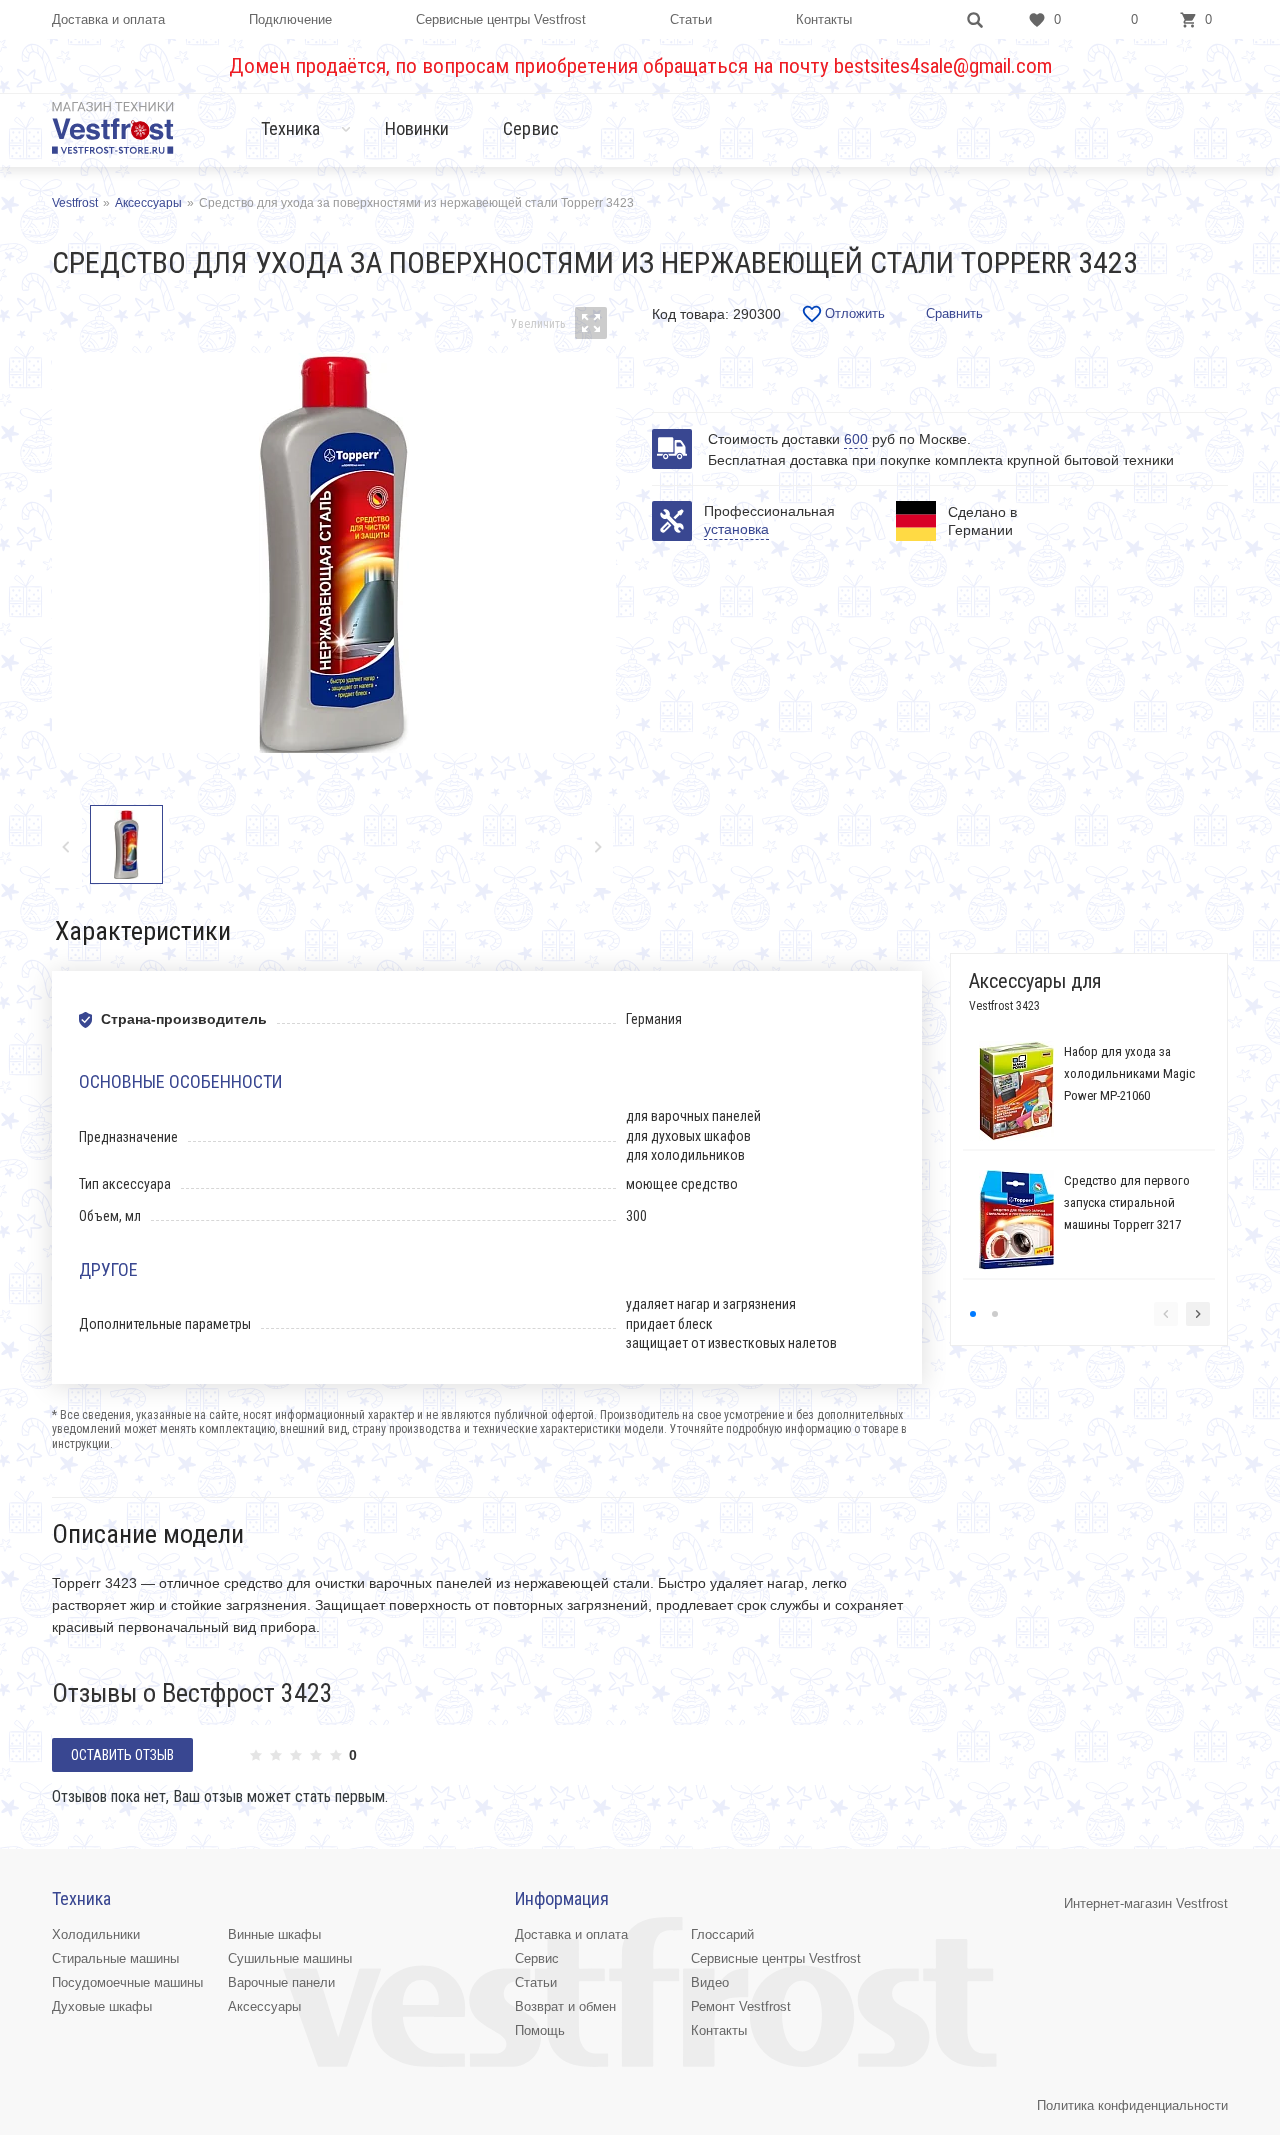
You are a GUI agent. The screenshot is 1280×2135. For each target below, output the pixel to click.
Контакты (824, 19)
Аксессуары (264, 2006)
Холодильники (96, 1934)
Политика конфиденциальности (1132, 2105)
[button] (597, 846)
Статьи (691, 19)
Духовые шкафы (102, 2006)
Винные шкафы (274, 1934)
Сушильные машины (290, 1958)
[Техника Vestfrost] (113, 127)
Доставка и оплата (108, 19)
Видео (710, 1982)
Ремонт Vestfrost (741, 2006)
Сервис (531, 128)
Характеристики (143, 931)
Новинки (417, 128)
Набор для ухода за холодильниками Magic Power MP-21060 (1129, 1073)
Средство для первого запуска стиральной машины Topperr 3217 (1127, 1202)
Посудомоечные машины (127, 1982)
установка (736, 529)
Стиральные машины (115, 1958)
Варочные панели (281, 1982)
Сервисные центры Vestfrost (501, 19)
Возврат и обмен (565, 2006)
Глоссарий (722, 1934)
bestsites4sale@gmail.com (943, 66)
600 (856, 439)
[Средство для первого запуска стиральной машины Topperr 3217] (1016, 1220)
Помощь (540, 2030)
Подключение (290, 19)
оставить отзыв (122, 1755)
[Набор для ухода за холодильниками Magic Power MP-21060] (1016, 1091)
